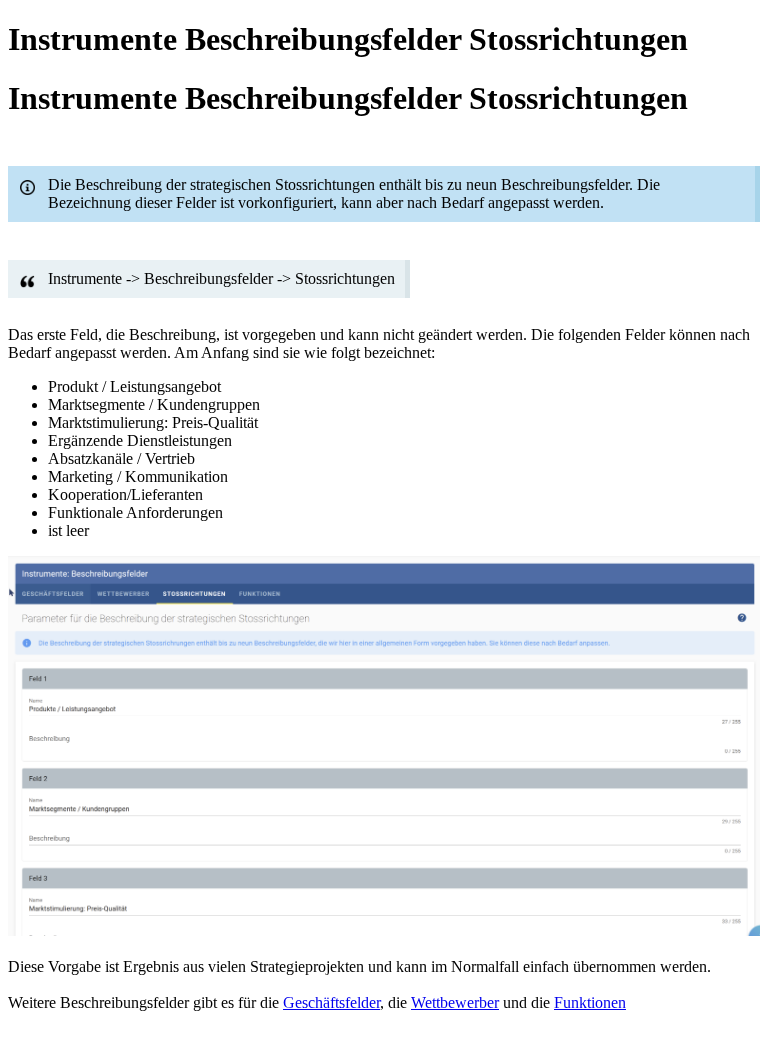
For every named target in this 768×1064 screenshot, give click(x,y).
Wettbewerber (455, 1002)
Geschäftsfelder (331, 1002)
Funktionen (590, 1002)
